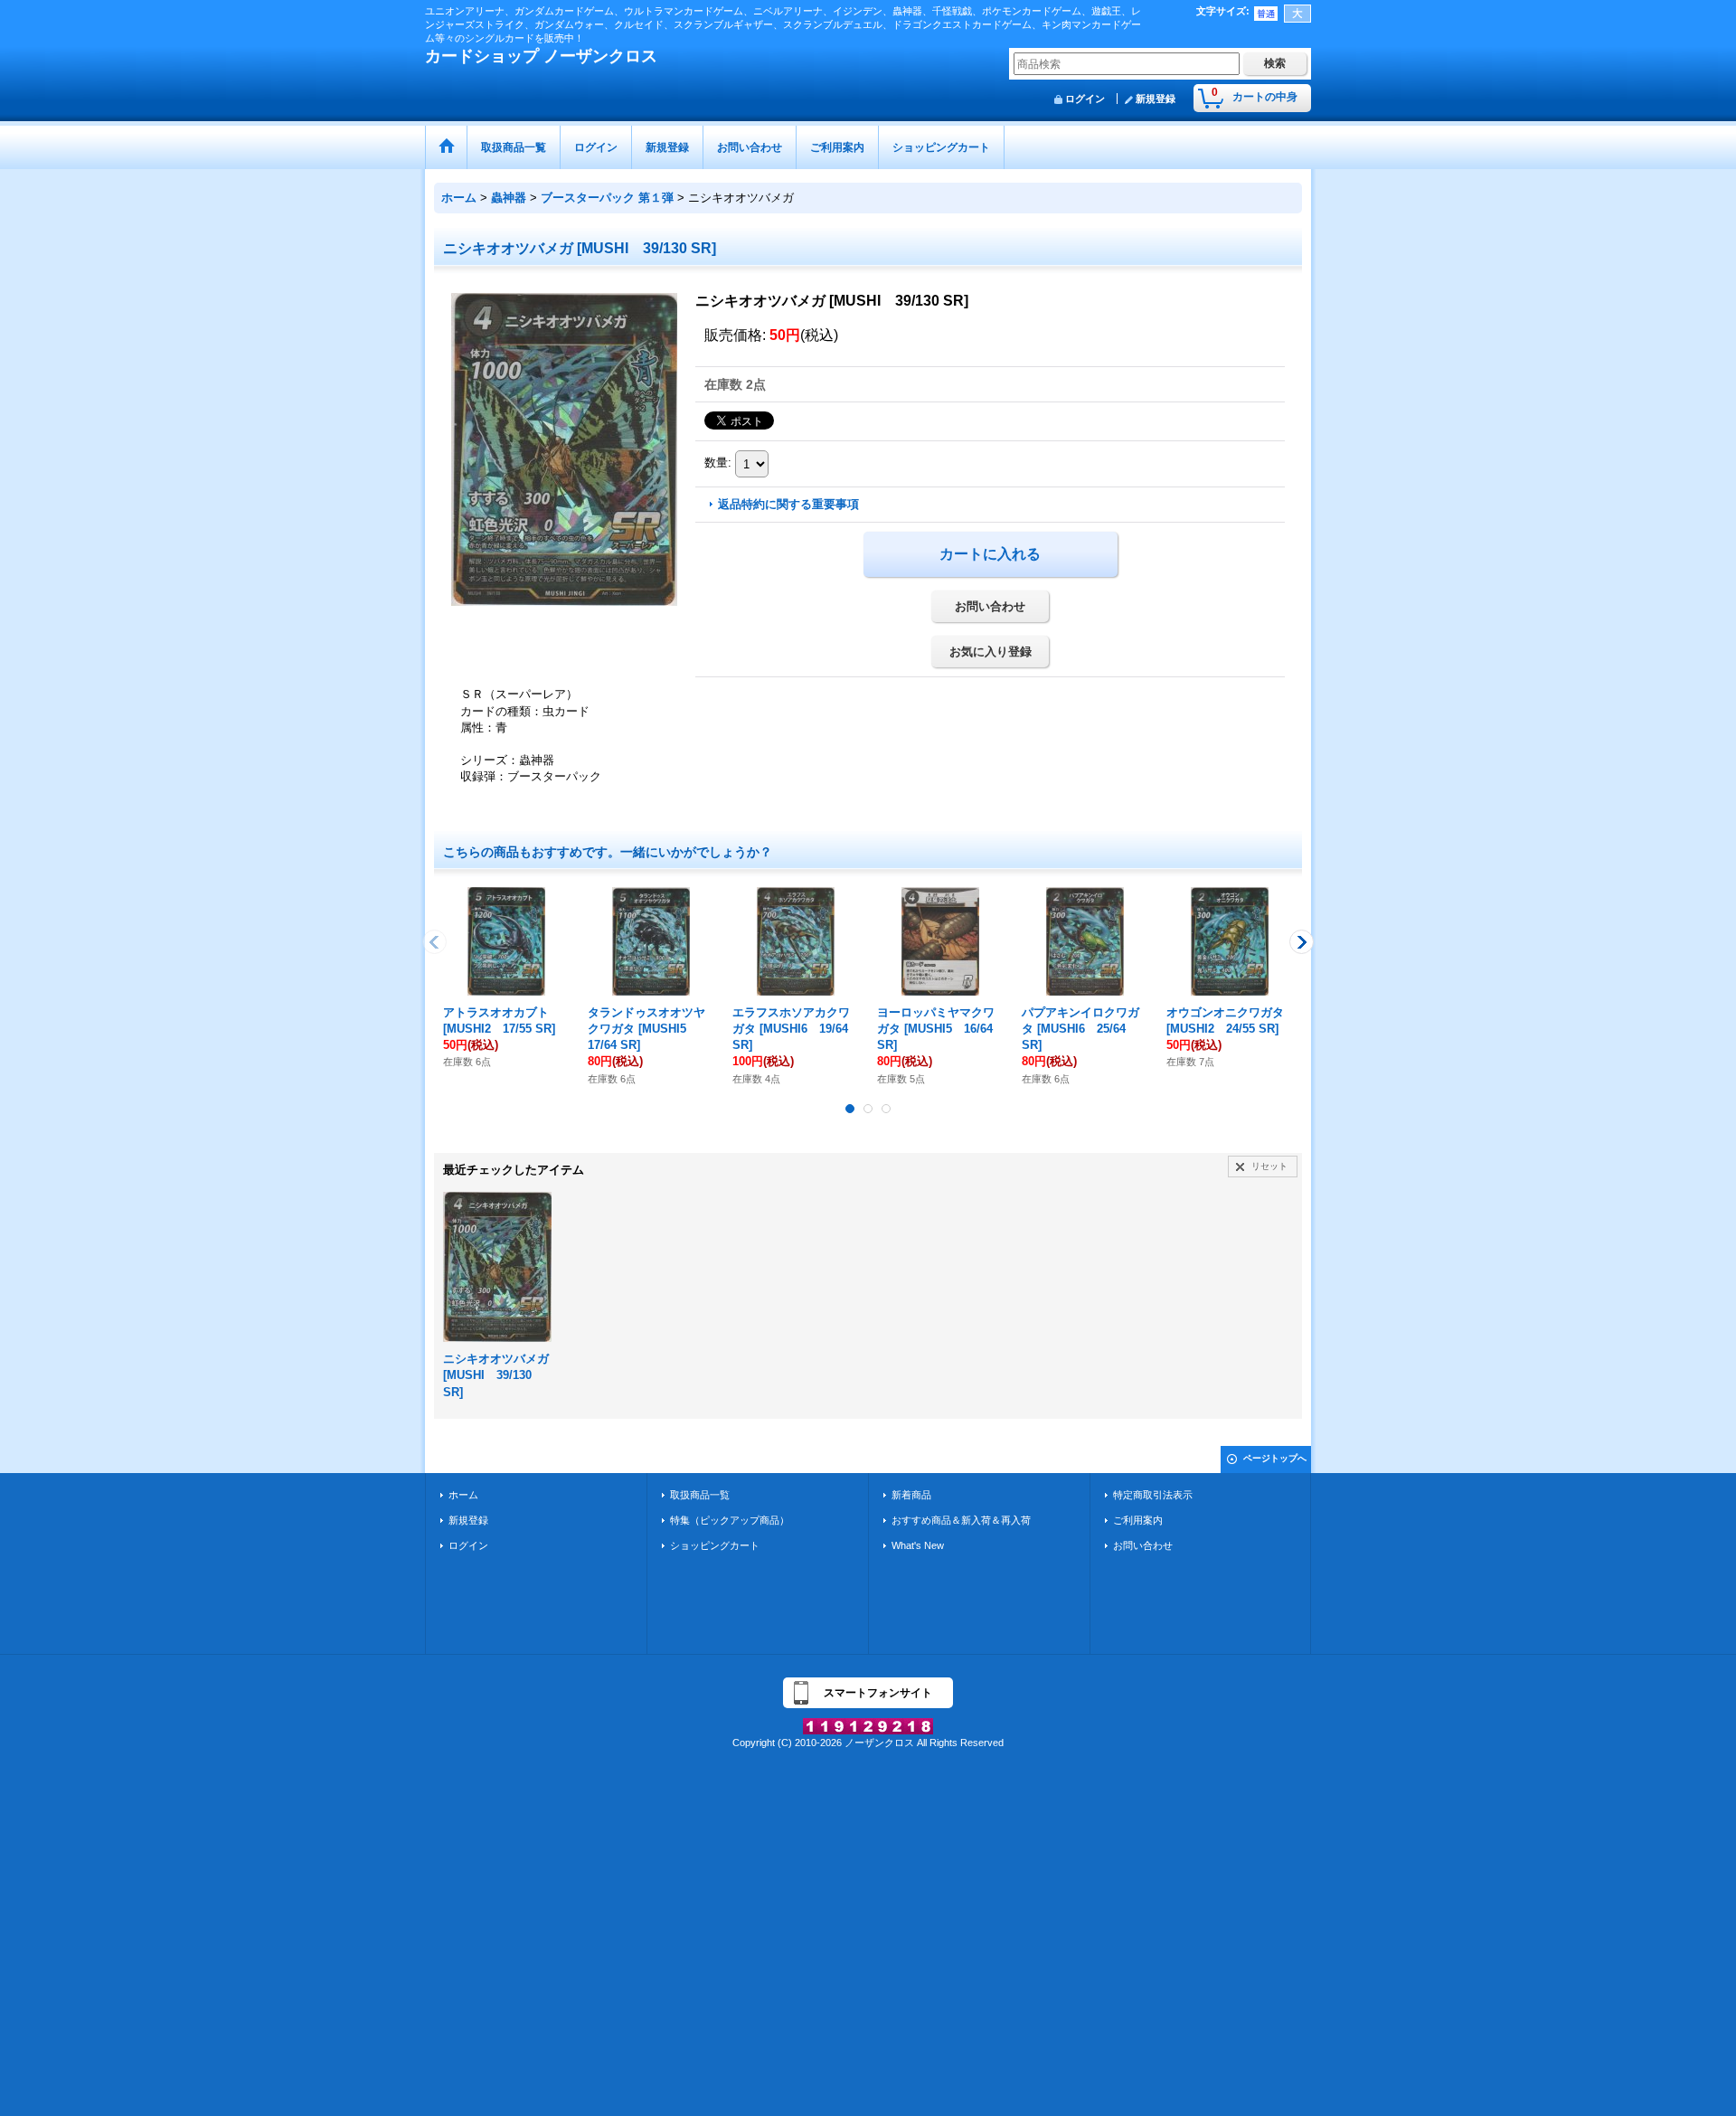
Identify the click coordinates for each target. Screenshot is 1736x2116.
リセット (1269, 1166)
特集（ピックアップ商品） (730, 1520)
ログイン (1085, 99)
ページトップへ (1275, 1458)
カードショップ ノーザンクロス (541, 56)
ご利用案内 (1138, 1520)
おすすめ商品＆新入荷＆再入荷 (961, 1520)
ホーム (463, 1495)
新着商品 (911, 1495)
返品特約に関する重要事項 (788, 504)
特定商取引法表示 (1153, 1495)
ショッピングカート (715, 1545)
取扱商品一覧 (700, 1495)
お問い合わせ (990, 606)
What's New (918, 1545)
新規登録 (1156, 99)
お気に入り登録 (991, 652)
